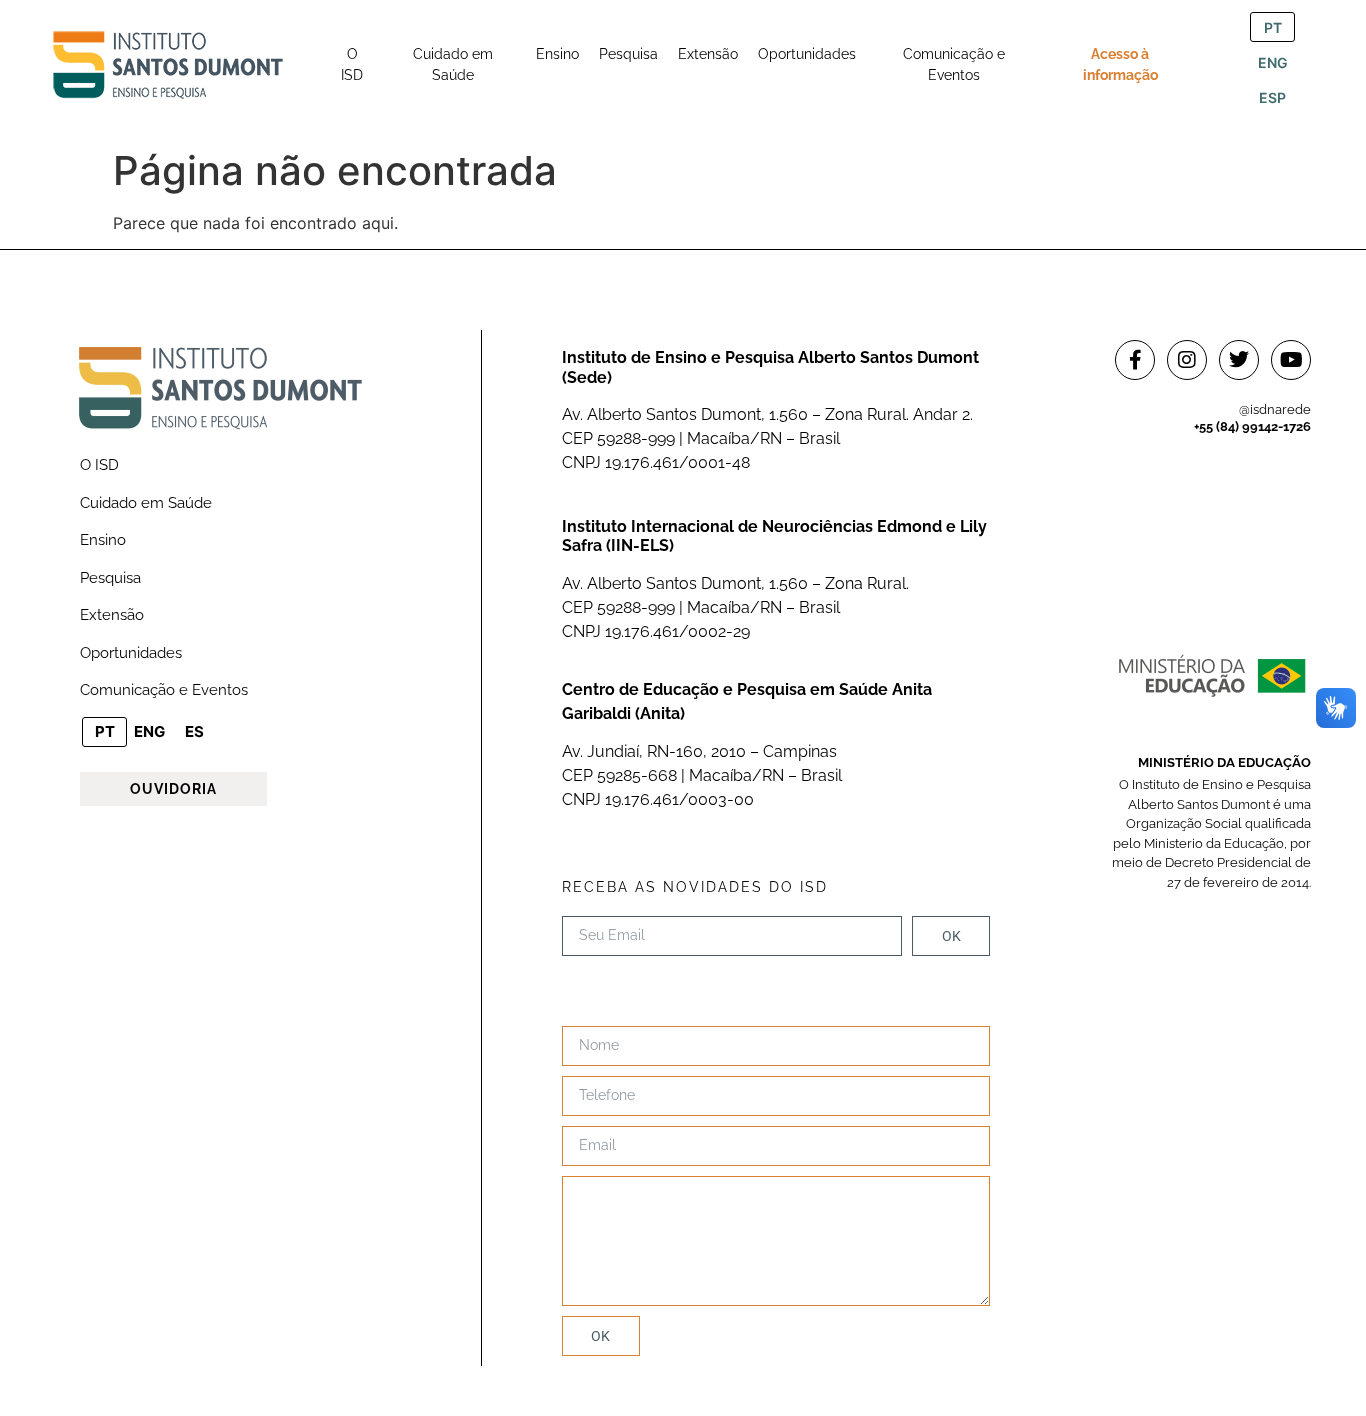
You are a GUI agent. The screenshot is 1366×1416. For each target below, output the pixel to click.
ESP (1272, 97)
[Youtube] (1291, 360)
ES (194, 731)
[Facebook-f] (1135, 360)
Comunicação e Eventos (164, 690)
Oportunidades (131, 653)
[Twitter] (1239, 360)
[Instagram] (1187, 360)
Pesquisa (110, 578)
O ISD (99, 465)
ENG (1273, 62)
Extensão (112, 615)
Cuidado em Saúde (146, 503)
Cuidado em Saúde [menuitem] (453, 64)
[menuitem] (352, 65)
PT (1273, 27)
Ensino (103, 540)
